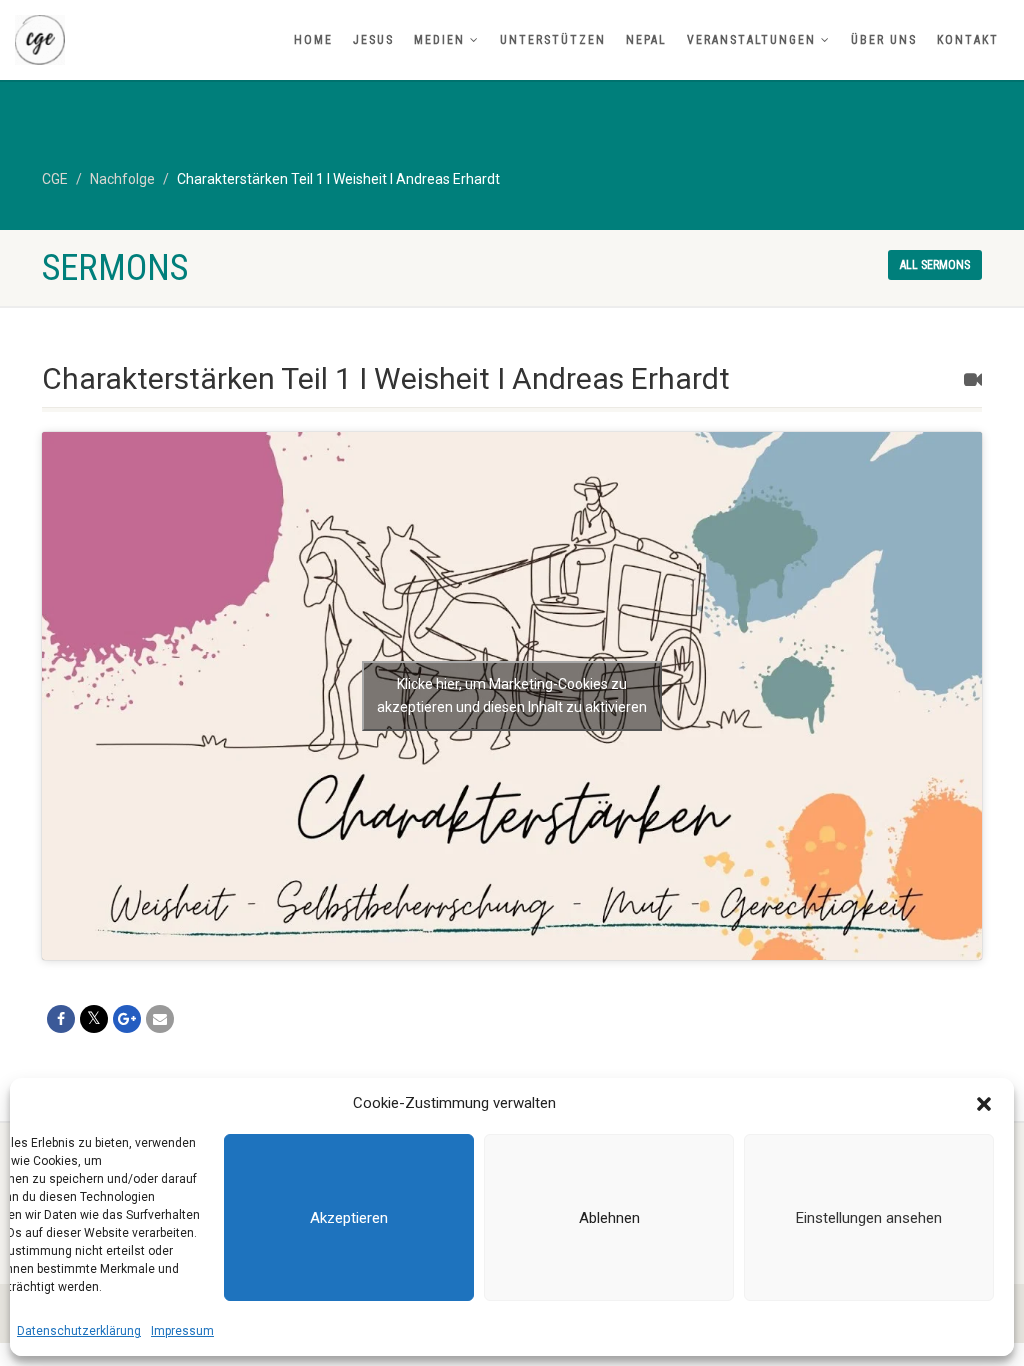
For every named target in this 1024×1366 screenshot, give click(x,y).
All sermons (935, 265)
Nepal (646, 40)
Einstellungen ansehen (869, 1218)
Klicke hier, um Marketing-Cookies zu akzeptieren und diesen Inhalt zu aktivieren (512, 695)
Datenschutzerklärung (79, 1331)
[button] (984, 1104)
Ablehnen (609, 1218)
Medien (439, 40)
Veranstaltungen (751, 40)
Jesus (373, 40)
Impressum (182, 1331)
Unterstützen (553, 40)
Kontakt (968, 40)
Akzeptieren (349, 1218)
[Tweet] (94, 1019)
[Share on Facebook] (61, 1019)
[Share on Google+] (127, 1019)
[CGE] (170, 40)
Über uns (884, 40)
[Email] (160, 1019)
